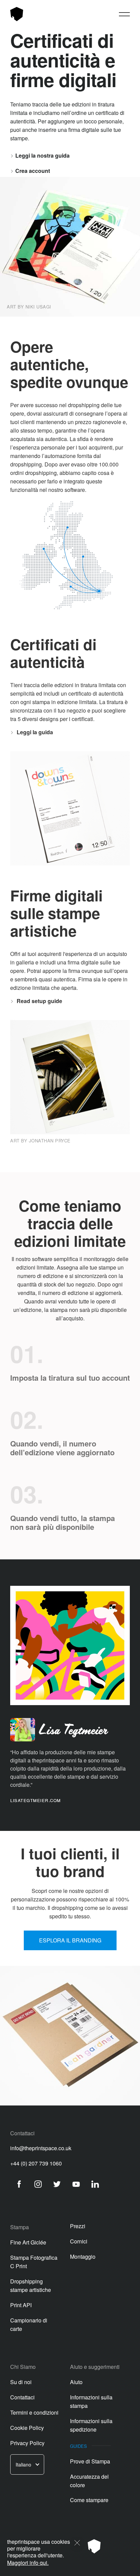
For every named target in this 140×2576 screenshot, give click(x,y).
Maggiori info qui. (28, 2563)
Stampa (20, 2227)
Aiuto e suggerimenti (95, 2367)
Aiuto (76, 2382)
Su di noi (21, 2382)
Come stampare (89, 2500)
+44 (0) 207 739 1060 (36, 2163)
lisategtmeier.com (36, 1800)
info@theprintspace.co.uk (41, 2148)
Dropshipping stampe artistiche (31, 2285)
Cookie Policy (27, 2428)
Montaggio (83, 2257)
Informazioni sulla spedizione (91, 2425)
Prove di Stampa (90, 2461)
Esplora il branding (70, 1940)
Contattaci (22, 2397)
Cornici (79, 2241)
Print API (21, 2305)
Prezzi (78, 2226)
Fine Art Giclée (28, 2242)
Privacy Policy (27, 2443)
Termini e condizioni (34, 2412)
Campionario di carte (29, 2324)
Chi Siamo (23, 2367)
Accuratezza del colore (89, 2481)
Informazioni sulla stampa (91, 2401)
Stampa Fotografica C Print (34, 2262)
